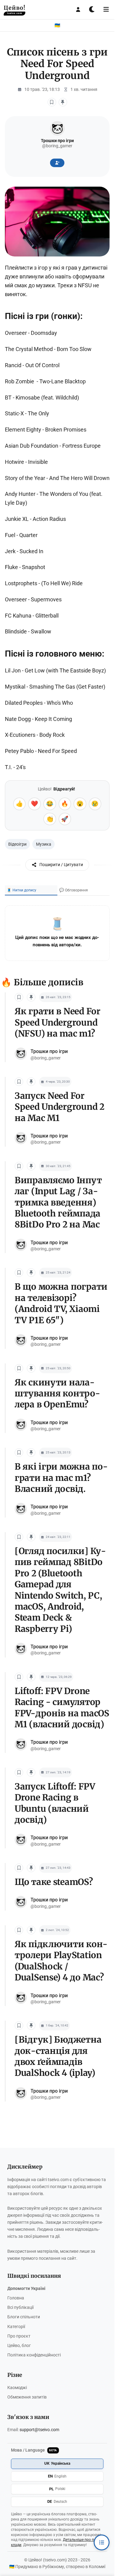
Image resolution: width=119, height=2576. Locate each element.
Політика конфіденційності (34, 2355)
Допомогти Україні (26, 2289)
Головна (16, 2298)
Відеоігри (17, 844)
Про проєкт (19, 2336)
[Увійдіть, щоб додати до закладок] (52, 102)
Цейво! (14, 9)
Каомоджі (17, 2388)
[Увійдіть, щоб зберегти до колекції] (63, 102)
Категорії (16, 2327)
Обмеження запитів (27, 2397)
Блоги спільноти (24, 2317)
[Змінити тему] (92, 9)
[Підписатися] (57, 163)
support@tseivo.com (39, 2430)
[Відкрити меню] (106, 9)
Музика (44, 844)
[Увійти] (78, 9)
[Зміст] (102, 2542)
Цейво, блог (19, 2346)
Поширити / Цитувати (61, 865)
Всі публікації (20, 2307)
